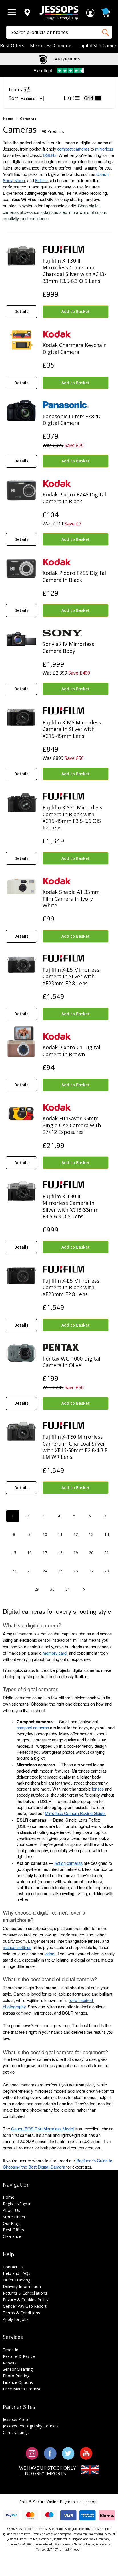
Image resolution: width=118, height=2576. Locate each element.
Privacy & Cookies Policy (26, 2300)
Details (21, 311)
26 (76, 1571)
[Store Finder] (27, 13)
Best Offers (12, 46)
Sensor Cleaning (18, 2369)
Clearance (12, 2236)
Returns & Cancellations (25, 2293)
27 (91, 1571)
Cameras (28, 119)
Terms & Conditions (21, 2313)
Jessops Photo (16, 2419)
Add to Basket (76, 311)
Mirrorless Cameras (51, 46)
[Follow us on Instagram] (32, 2453)
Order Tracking (17, 2280)
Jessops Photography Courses (31, 2426)
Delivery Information (22, 2286)
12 (76, 1534)
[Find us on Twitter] (68, 2453)
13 (91, 1534)
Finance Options (18, 2382)
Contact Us (13, 2267)
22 (14, 1571)
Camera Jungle (16, 2432)
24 (45, 1571)
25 (60, 1571)
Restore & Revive (19, 2356)
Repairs (10, 2363)
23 (29, 1571)
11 (60, 1534)
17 (45, 1553)
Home (8, 119)
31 (68, 1589)
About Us (11, 2210)
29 (37, 1589)
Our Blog (11, 2223)
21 (107, 1553)
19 (76, 1553)
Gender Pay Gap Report (25, 2306)
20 (91, 1553)
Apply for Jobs (16, 2319)
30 (52, 1589)
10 (45, 1534)
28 (107, 1571)
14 (107, 1534)
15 (14, 1553)
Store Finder (14, 2217)
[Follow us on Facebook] (50, 2453)
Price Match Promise (22, 2389)
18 (60, 1553)
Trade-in (11, 2350)
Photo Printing (16, 2376)
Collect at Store (66, 59)
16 (29, 1553)
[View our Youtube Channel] (86, 2453)
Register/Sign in (17, 2204)
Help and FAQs (17, 2273)
